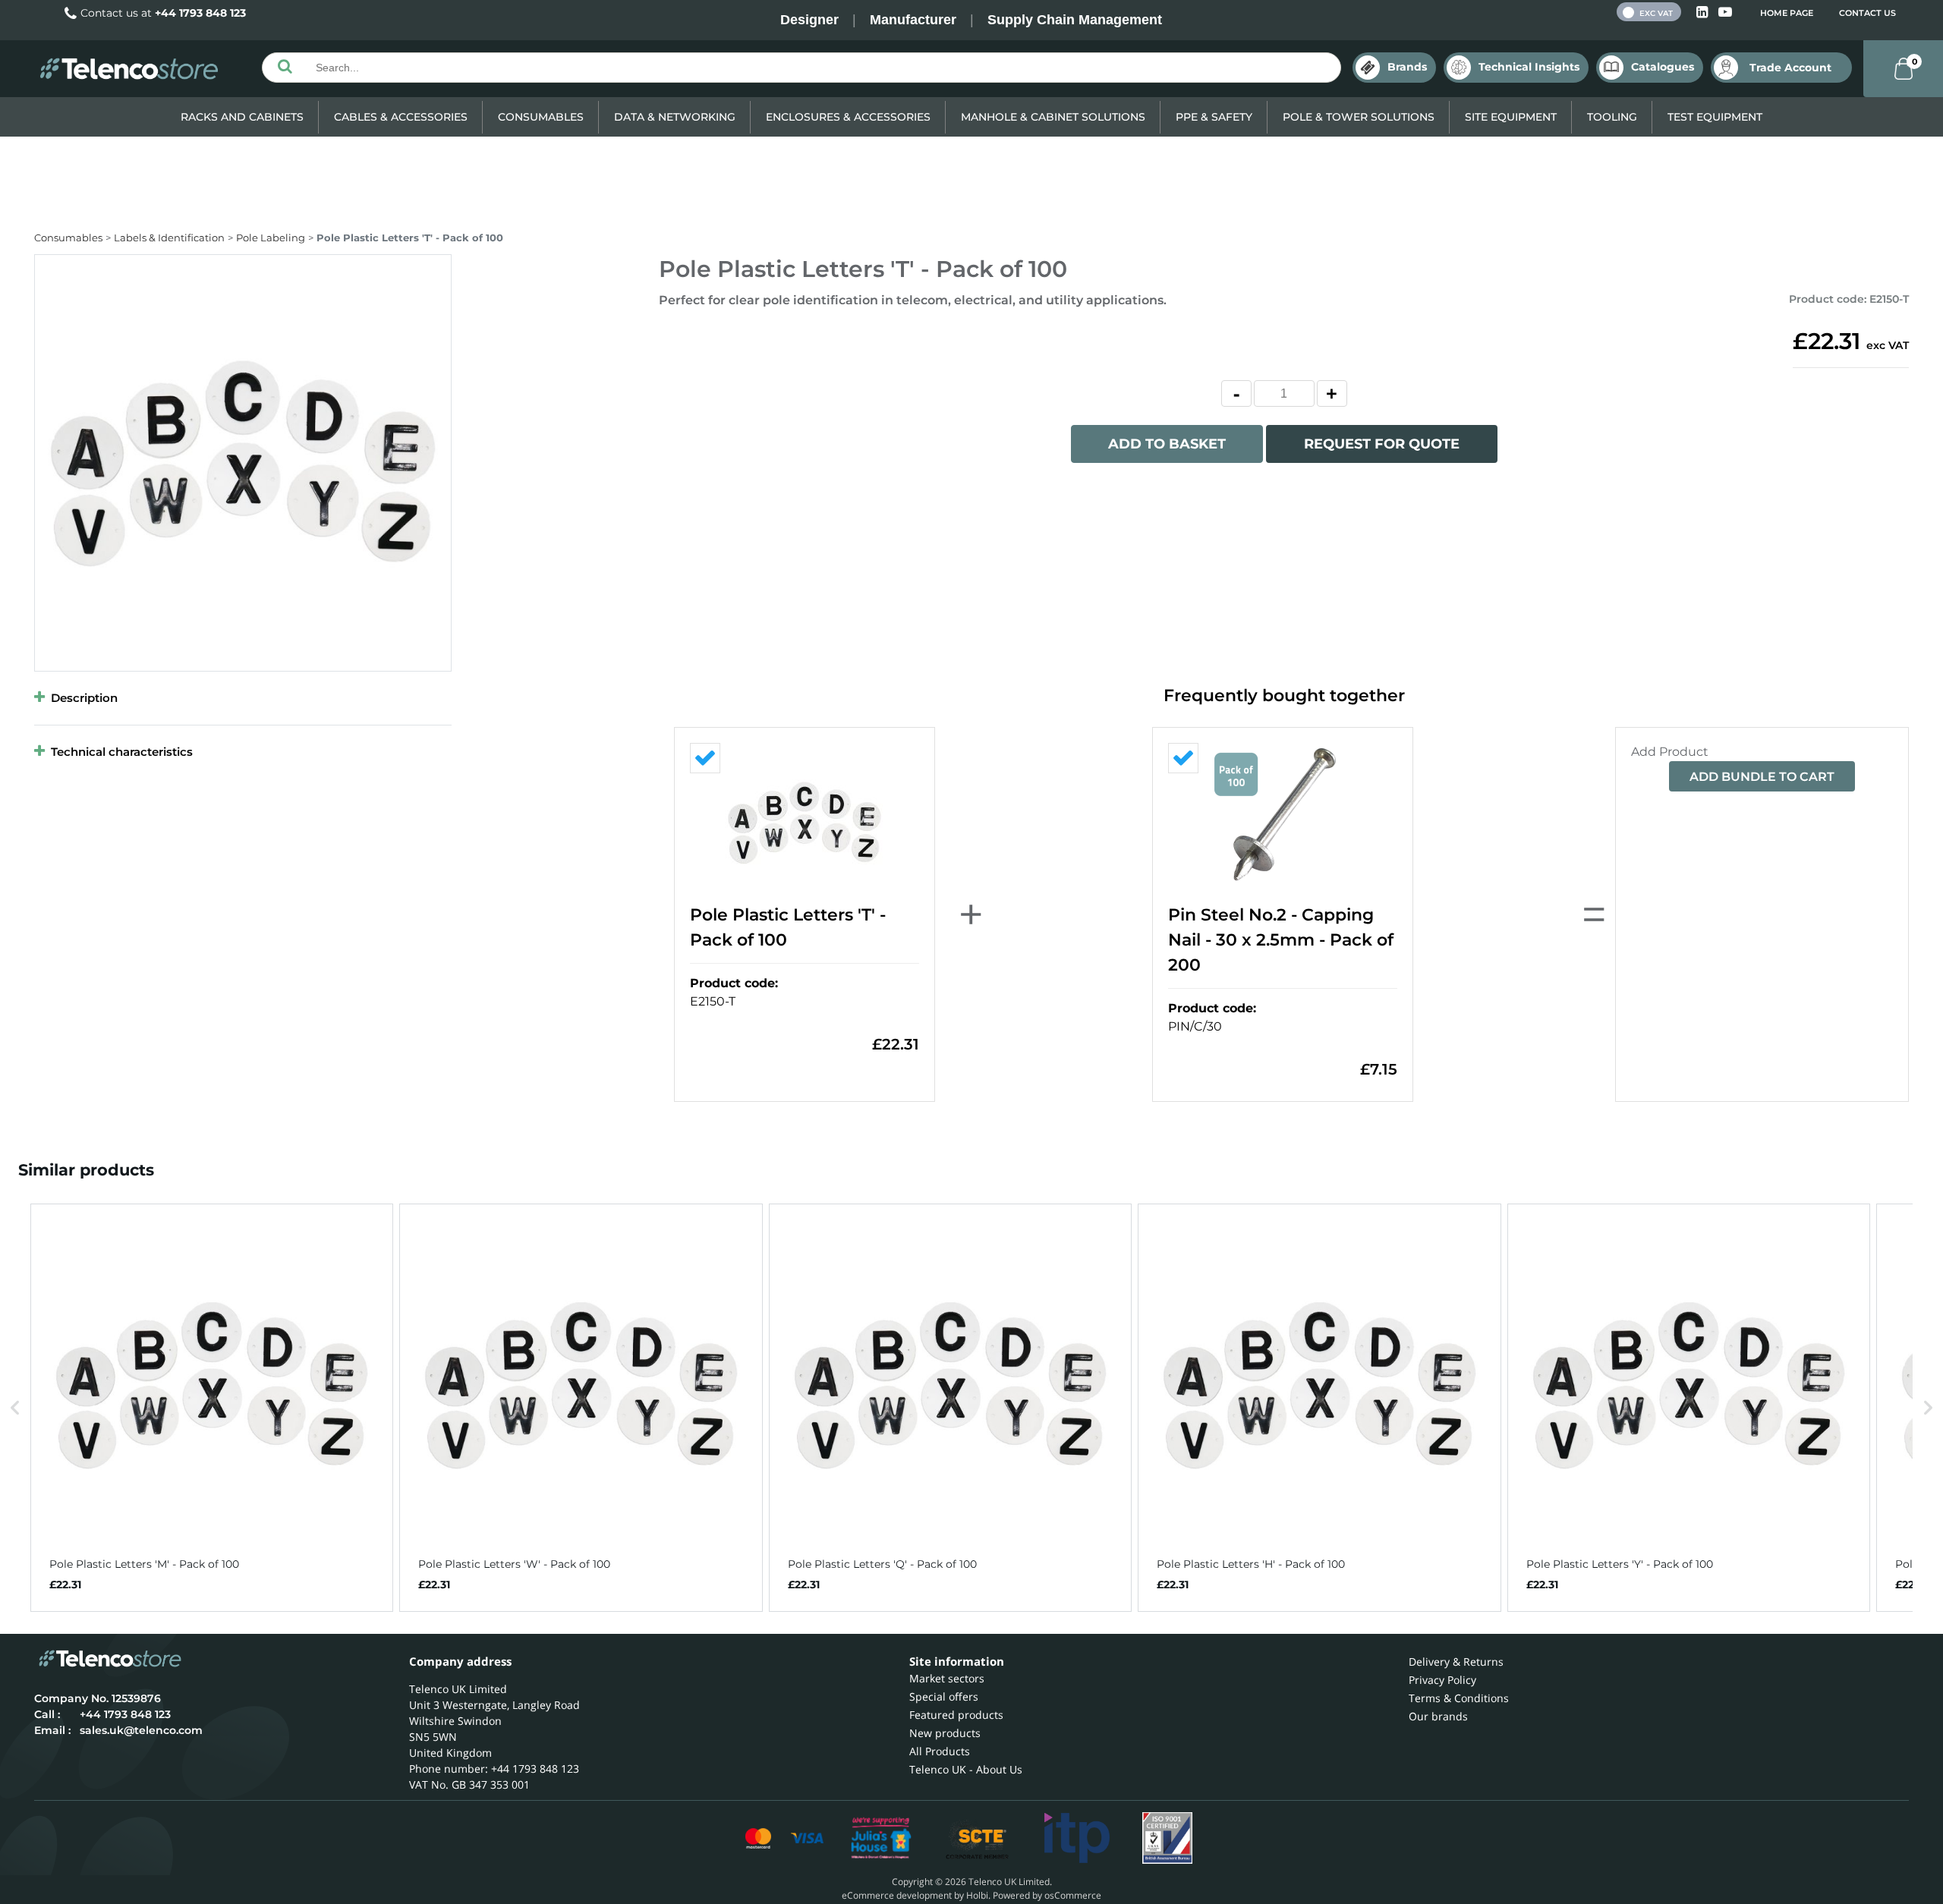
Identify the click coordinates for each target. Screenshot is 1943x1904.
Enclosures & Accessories (848, 117)
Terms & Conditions (1459, 1698)
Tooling (1612, 117)
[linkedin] (1704, 13)
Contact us (1867, 13)
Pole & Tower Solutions (1359, 117)
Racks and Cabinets (242, 117)
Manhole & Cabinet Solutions (1053, 117)
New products (945, 1733)
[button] (15, 1408)
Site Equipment (1511, 117)
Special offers (944, 1696)
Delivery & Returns (1456, 1662)
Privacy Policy (1442, 1680)
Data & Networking (675, 117)
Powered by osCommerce (1047, 1895)
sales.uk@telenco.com (141, 1730)
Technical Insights (1529, 67)
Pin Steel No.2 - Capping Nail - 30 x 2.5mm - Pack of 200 (1281, 940)
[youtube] (1725, 13)
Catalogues (1663, 67)
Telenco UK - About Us (966, 1769)
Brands (1407, 67)
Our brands (1438, 1716)
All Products (940, 1751)
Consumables (541, 117)
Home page (1787, 13)
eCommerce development (897, 1895)
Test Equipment (1715, 117)
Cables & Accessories (401, 117)
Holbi (977, 1895)
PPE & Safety (1214, 117)
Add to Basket (1167, 444)
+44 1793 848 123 (200, 13)
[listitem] (212, 1408)
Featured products (956, 1715)
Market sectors (947, 1678)
